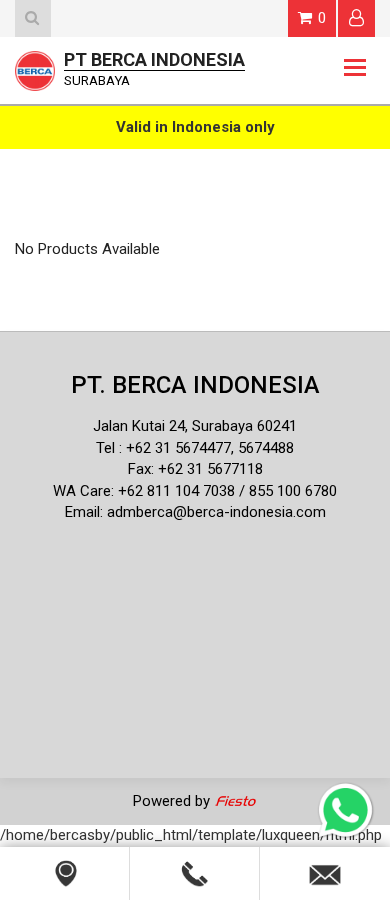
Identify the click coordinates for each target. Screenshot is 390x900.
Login (356, 18)
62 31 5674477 (183, 448)
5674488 (266, 448)
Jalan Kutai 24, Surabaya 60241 (195, 426)
